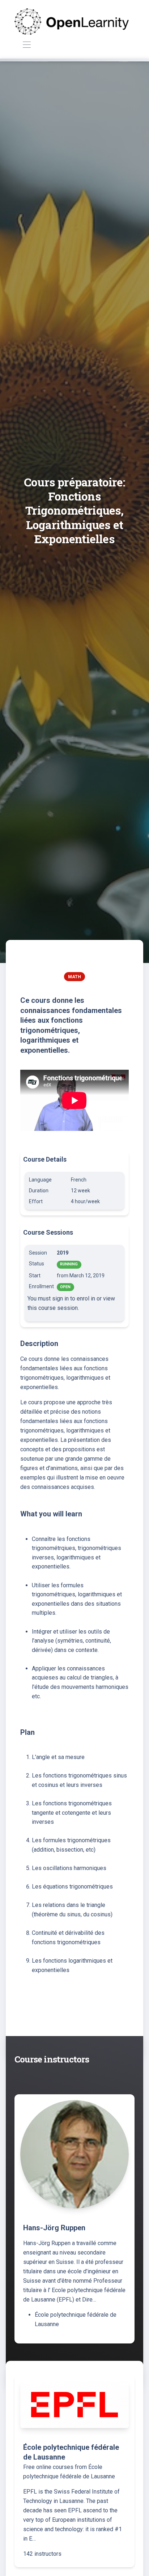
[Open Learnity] (72, 22)
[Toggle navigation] (27, 45)
